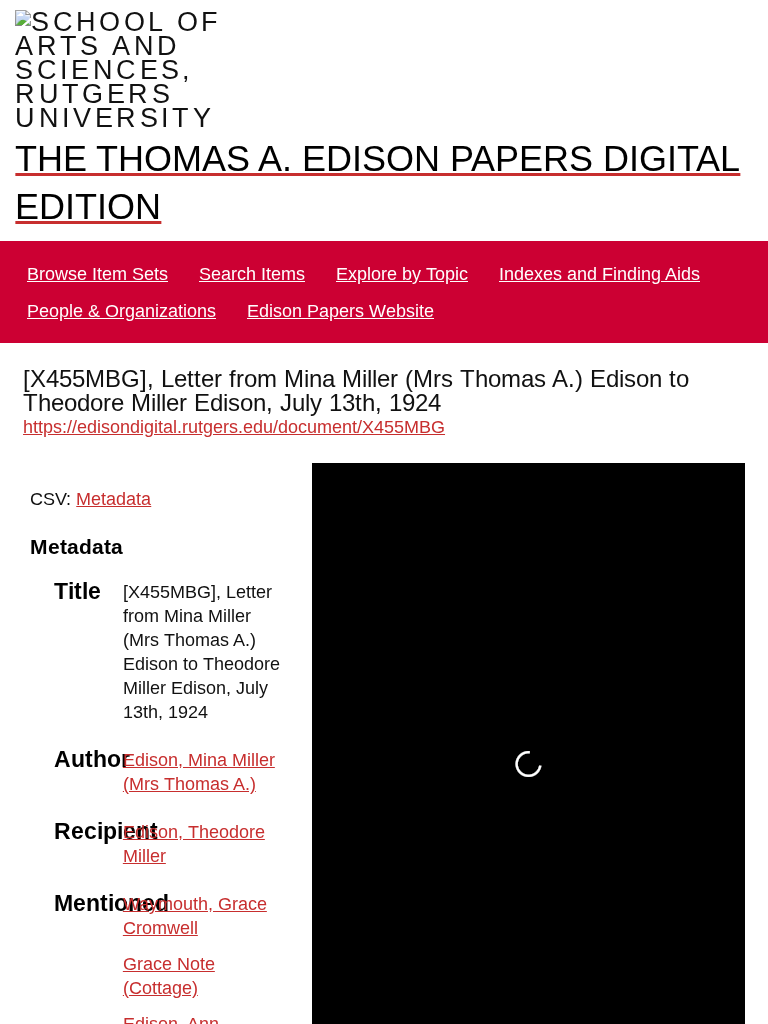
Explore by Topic (402, 249)
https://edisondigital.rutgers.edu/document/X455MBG (232, 402)
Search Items (253, 249)
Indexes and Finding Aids (595, 249)
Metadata (107, 474)
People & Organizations (119, 286)
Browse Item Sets (98, 249)
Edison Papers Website (333, 286)
